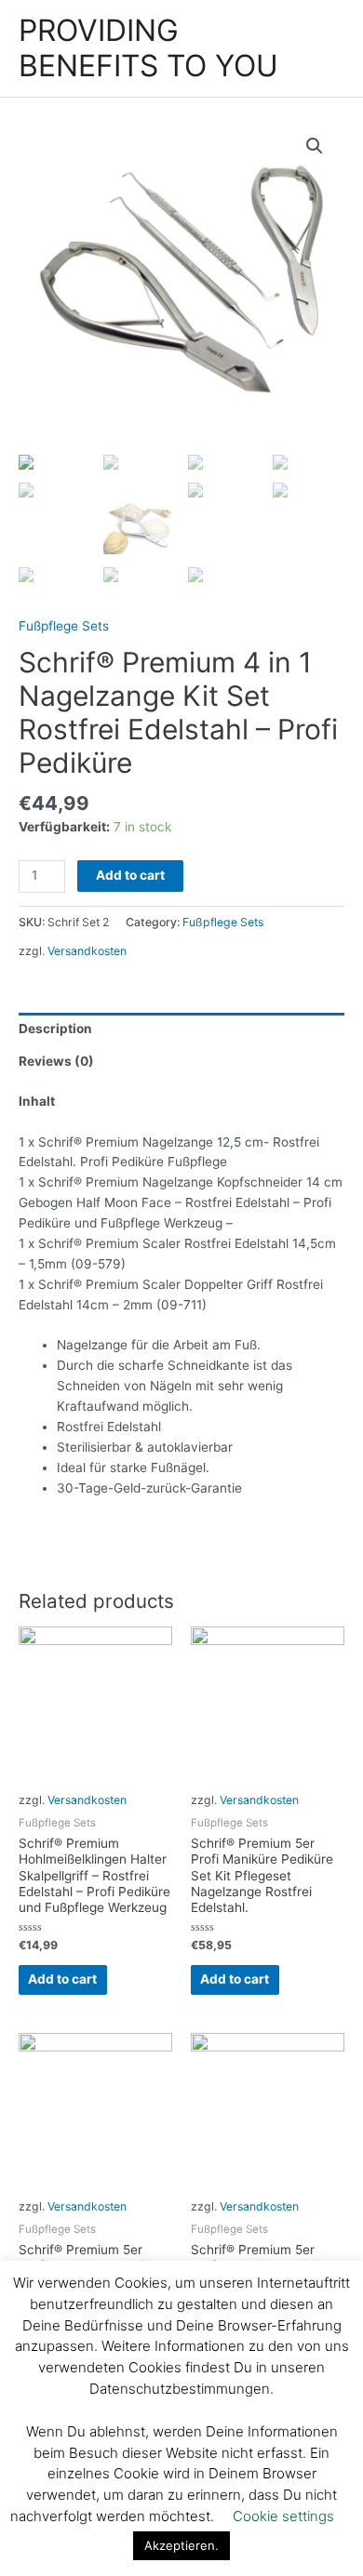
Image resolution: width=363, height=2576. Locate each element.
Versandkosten (87, 951)
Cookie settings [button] (283, 2516)
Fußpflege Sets (64, 626)
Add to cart (130, 875)
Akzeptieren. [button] (181, 2545)
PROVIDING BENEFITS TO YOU (148, 48)
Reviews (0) (56, 1061)
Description (55, 1029)
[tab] (181, 1029)
